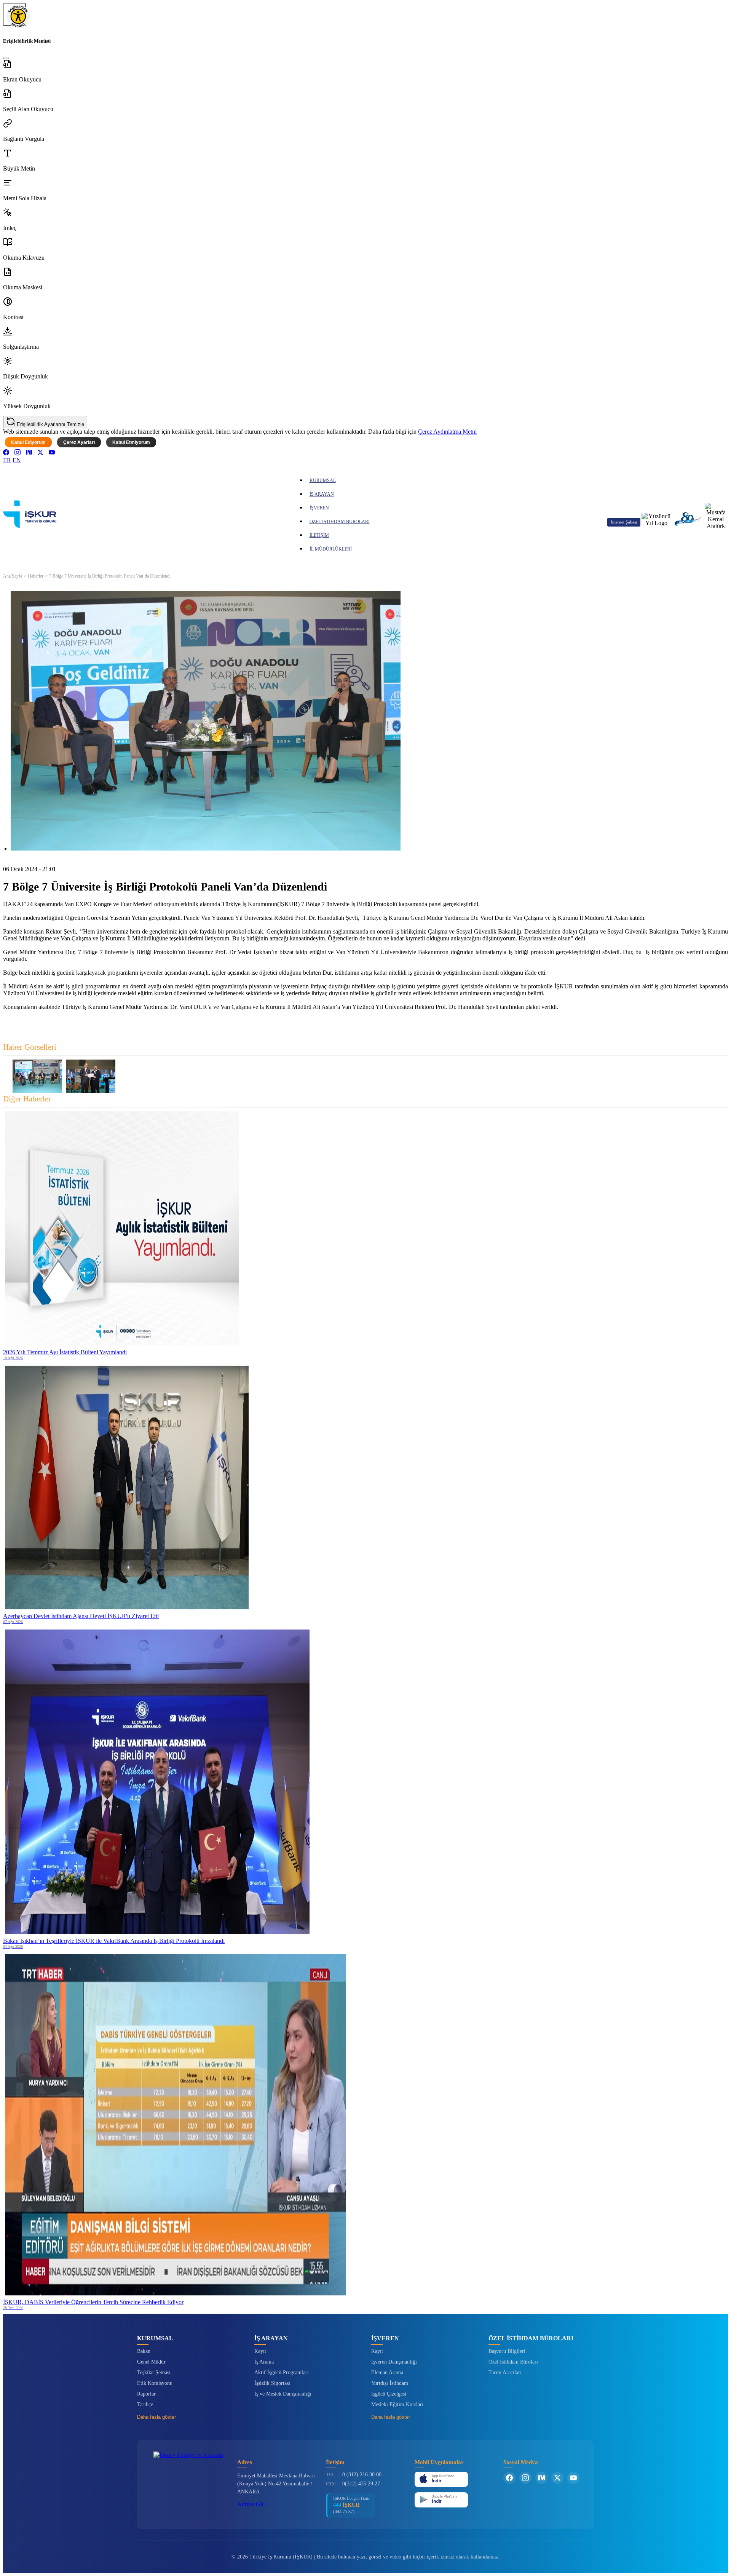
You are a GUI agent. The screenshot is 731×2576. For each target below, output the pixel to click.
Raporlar (146, 2394)
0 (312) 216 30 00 (362, 2475)
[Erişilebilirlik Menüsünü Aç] (14, 14)
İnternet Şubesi (624, 522)
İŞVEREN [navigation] (319, 508)
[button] (365, 71)
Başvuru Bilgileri (507, 2351)
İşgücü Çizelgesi (389, 2394)
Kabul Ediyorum (28, 442)
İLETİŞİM (319, 535)
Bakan (144, 2351)
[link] (7, 453)
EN (17, 460)
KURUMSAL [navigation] (323, 480)
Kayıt (260, 2351)
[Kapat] (6, 58)
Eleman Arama (387, 2373)
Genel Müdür (151, 2362)
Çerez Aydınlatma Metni (447, 432)
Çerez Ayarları (79, 442)
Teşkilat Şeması (154, 2373)
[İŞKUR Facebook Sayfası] (509, 2478)
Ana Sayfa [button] (13, 576)
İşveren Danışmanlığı (394, 2362)
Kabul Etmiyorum (131, 442)
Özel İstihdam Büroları (513, 2362)
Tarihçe (145, 2404)
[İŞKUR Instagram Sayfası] (525, 2478)
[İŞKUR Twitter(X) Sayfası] (557, 2478)
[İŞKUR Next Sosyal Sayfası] (541, 2478)
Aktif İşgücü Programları (282, 2373)
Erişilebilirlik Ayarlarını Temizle (50, 424)
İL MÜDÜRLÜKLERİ (331, 549)
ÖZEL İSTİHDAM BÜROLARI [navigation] (340, 522)
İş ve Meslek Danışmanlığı (283, 2394)
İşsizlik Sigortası (272, 2383)
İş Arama (264, 2362)
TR (7, 460)
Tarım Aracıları (505, 2373)
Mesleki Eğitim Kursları (397, 2404)
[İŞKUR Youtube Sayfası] (573, 2478)
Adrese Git (251, 2504)
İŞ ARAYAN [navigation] (322, 494)
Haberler (36, 576)
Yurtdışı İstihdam (390, 2383)
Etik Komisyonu (155, 2383)
